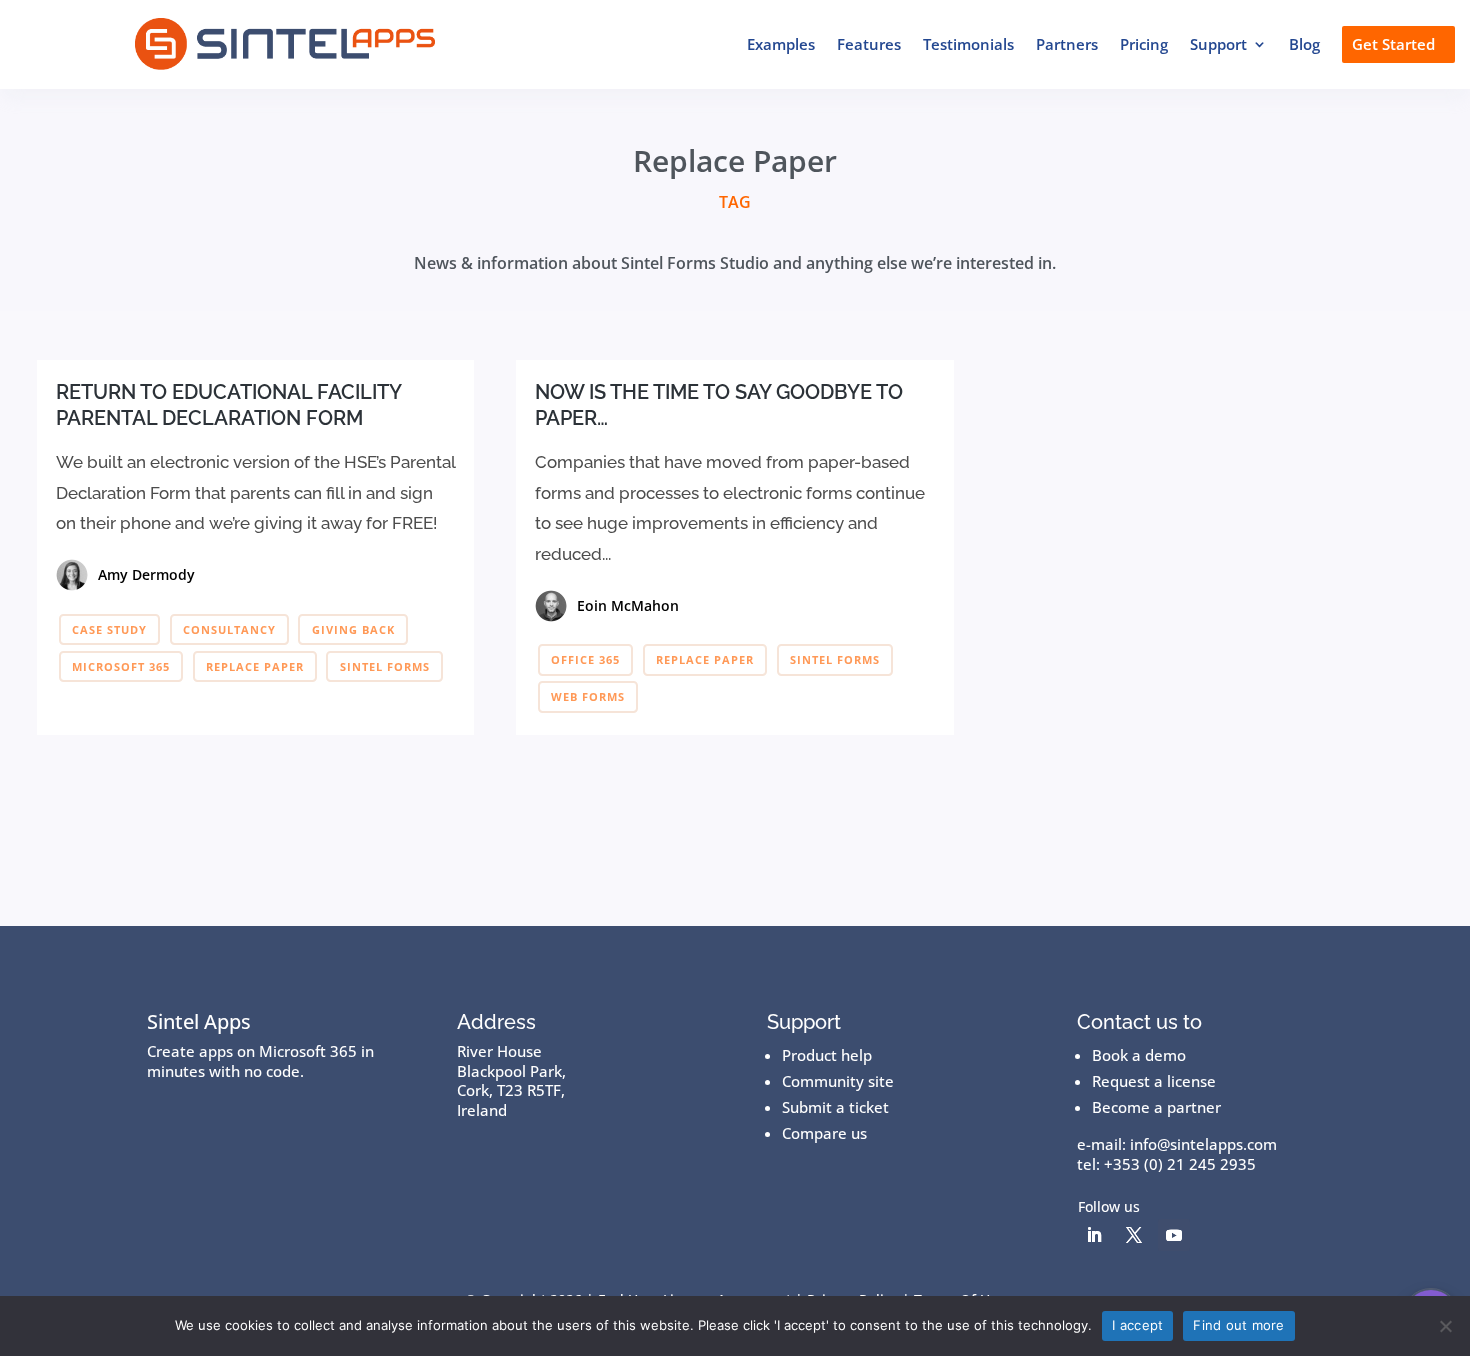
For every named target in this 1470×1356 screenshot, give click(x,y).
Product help (827, 1055)
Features (869, 44)
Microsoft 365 (121, 666)
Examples (781, 44)
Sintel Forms (385, 666)
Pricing (1144, 44)
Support (1218, 44)
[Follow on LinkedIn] (1094, 1235)
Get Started (1393, 44)
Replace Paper (255, 666)
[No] (1445, 1326)
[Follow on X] (1134, 1235)
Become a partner (1156, 1107)
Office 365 (585, 659)
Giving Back (353, 629)
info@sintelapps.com (1203, 1144)
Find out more (1238, 1325)
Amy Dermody (146, 574)
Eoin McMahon (628, 605)
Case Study (109, 629)
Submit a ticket (835, 1107)
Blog (1304, 44)
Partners (1067, 44)
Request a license (1154, 1081)
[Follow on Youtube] (1174, 1235)
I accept (1137, 1325)
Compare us (824, 1133)
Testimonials (968, 44)
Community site (838, 1081)
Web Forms (588, 696)
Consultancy (229, 629)
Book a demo (1139, 1055)
